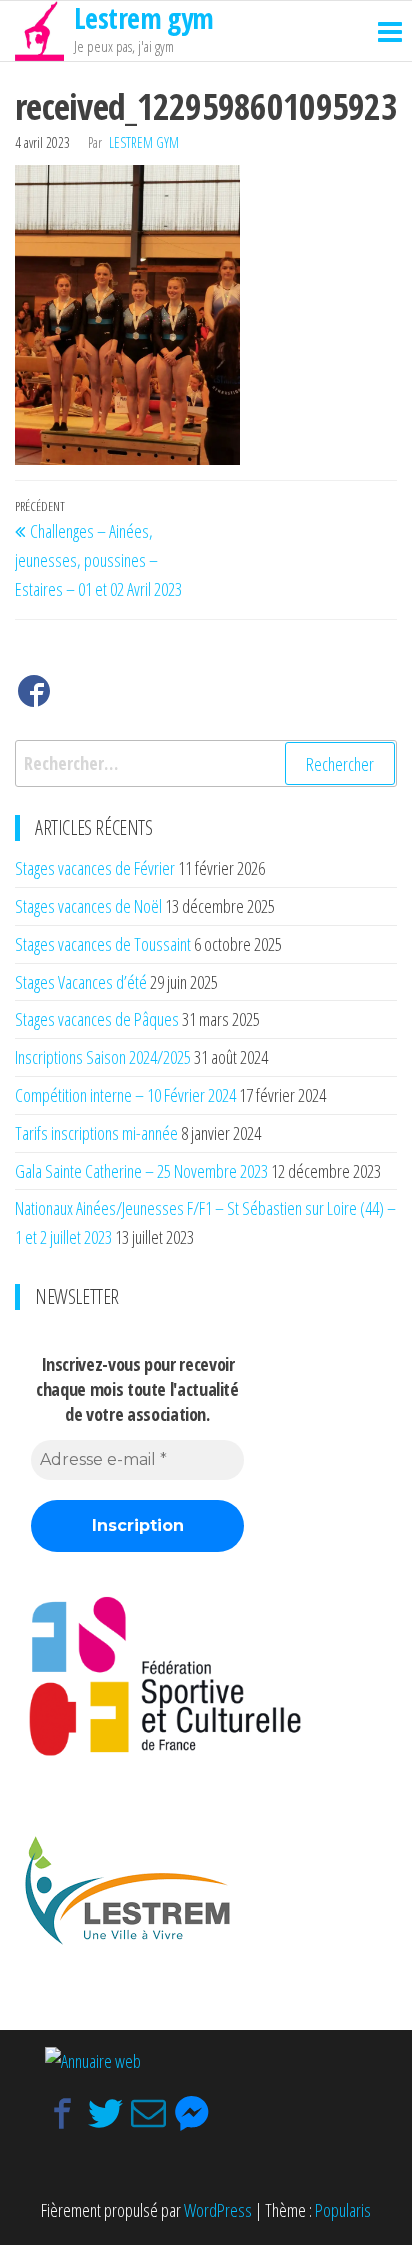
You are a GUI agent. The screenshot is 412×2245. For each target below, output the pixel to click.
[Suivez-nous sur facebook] (34, 695)
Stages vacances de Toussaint (103, 944)
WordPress (218, 2210)
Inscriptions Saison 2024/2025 (103, 1057)
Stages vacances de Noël (88, 906)
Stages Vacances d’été (81, 982)
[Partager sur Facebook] (62, 2113)
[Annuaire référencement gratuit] (93, 2059)
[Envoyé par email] (148, 2113)
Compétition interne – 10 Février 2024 (125, 1095)
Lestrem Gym (144, 142)
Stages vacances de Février (95, 868)
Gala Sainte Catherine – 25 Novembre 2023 (141, 1171)
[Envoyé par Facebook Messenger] (191, 2113)
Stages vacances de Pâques (97, 1019)
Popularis (343, 2210)
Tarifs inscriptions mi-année (96, 1133)
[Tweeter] (105, 2113)
